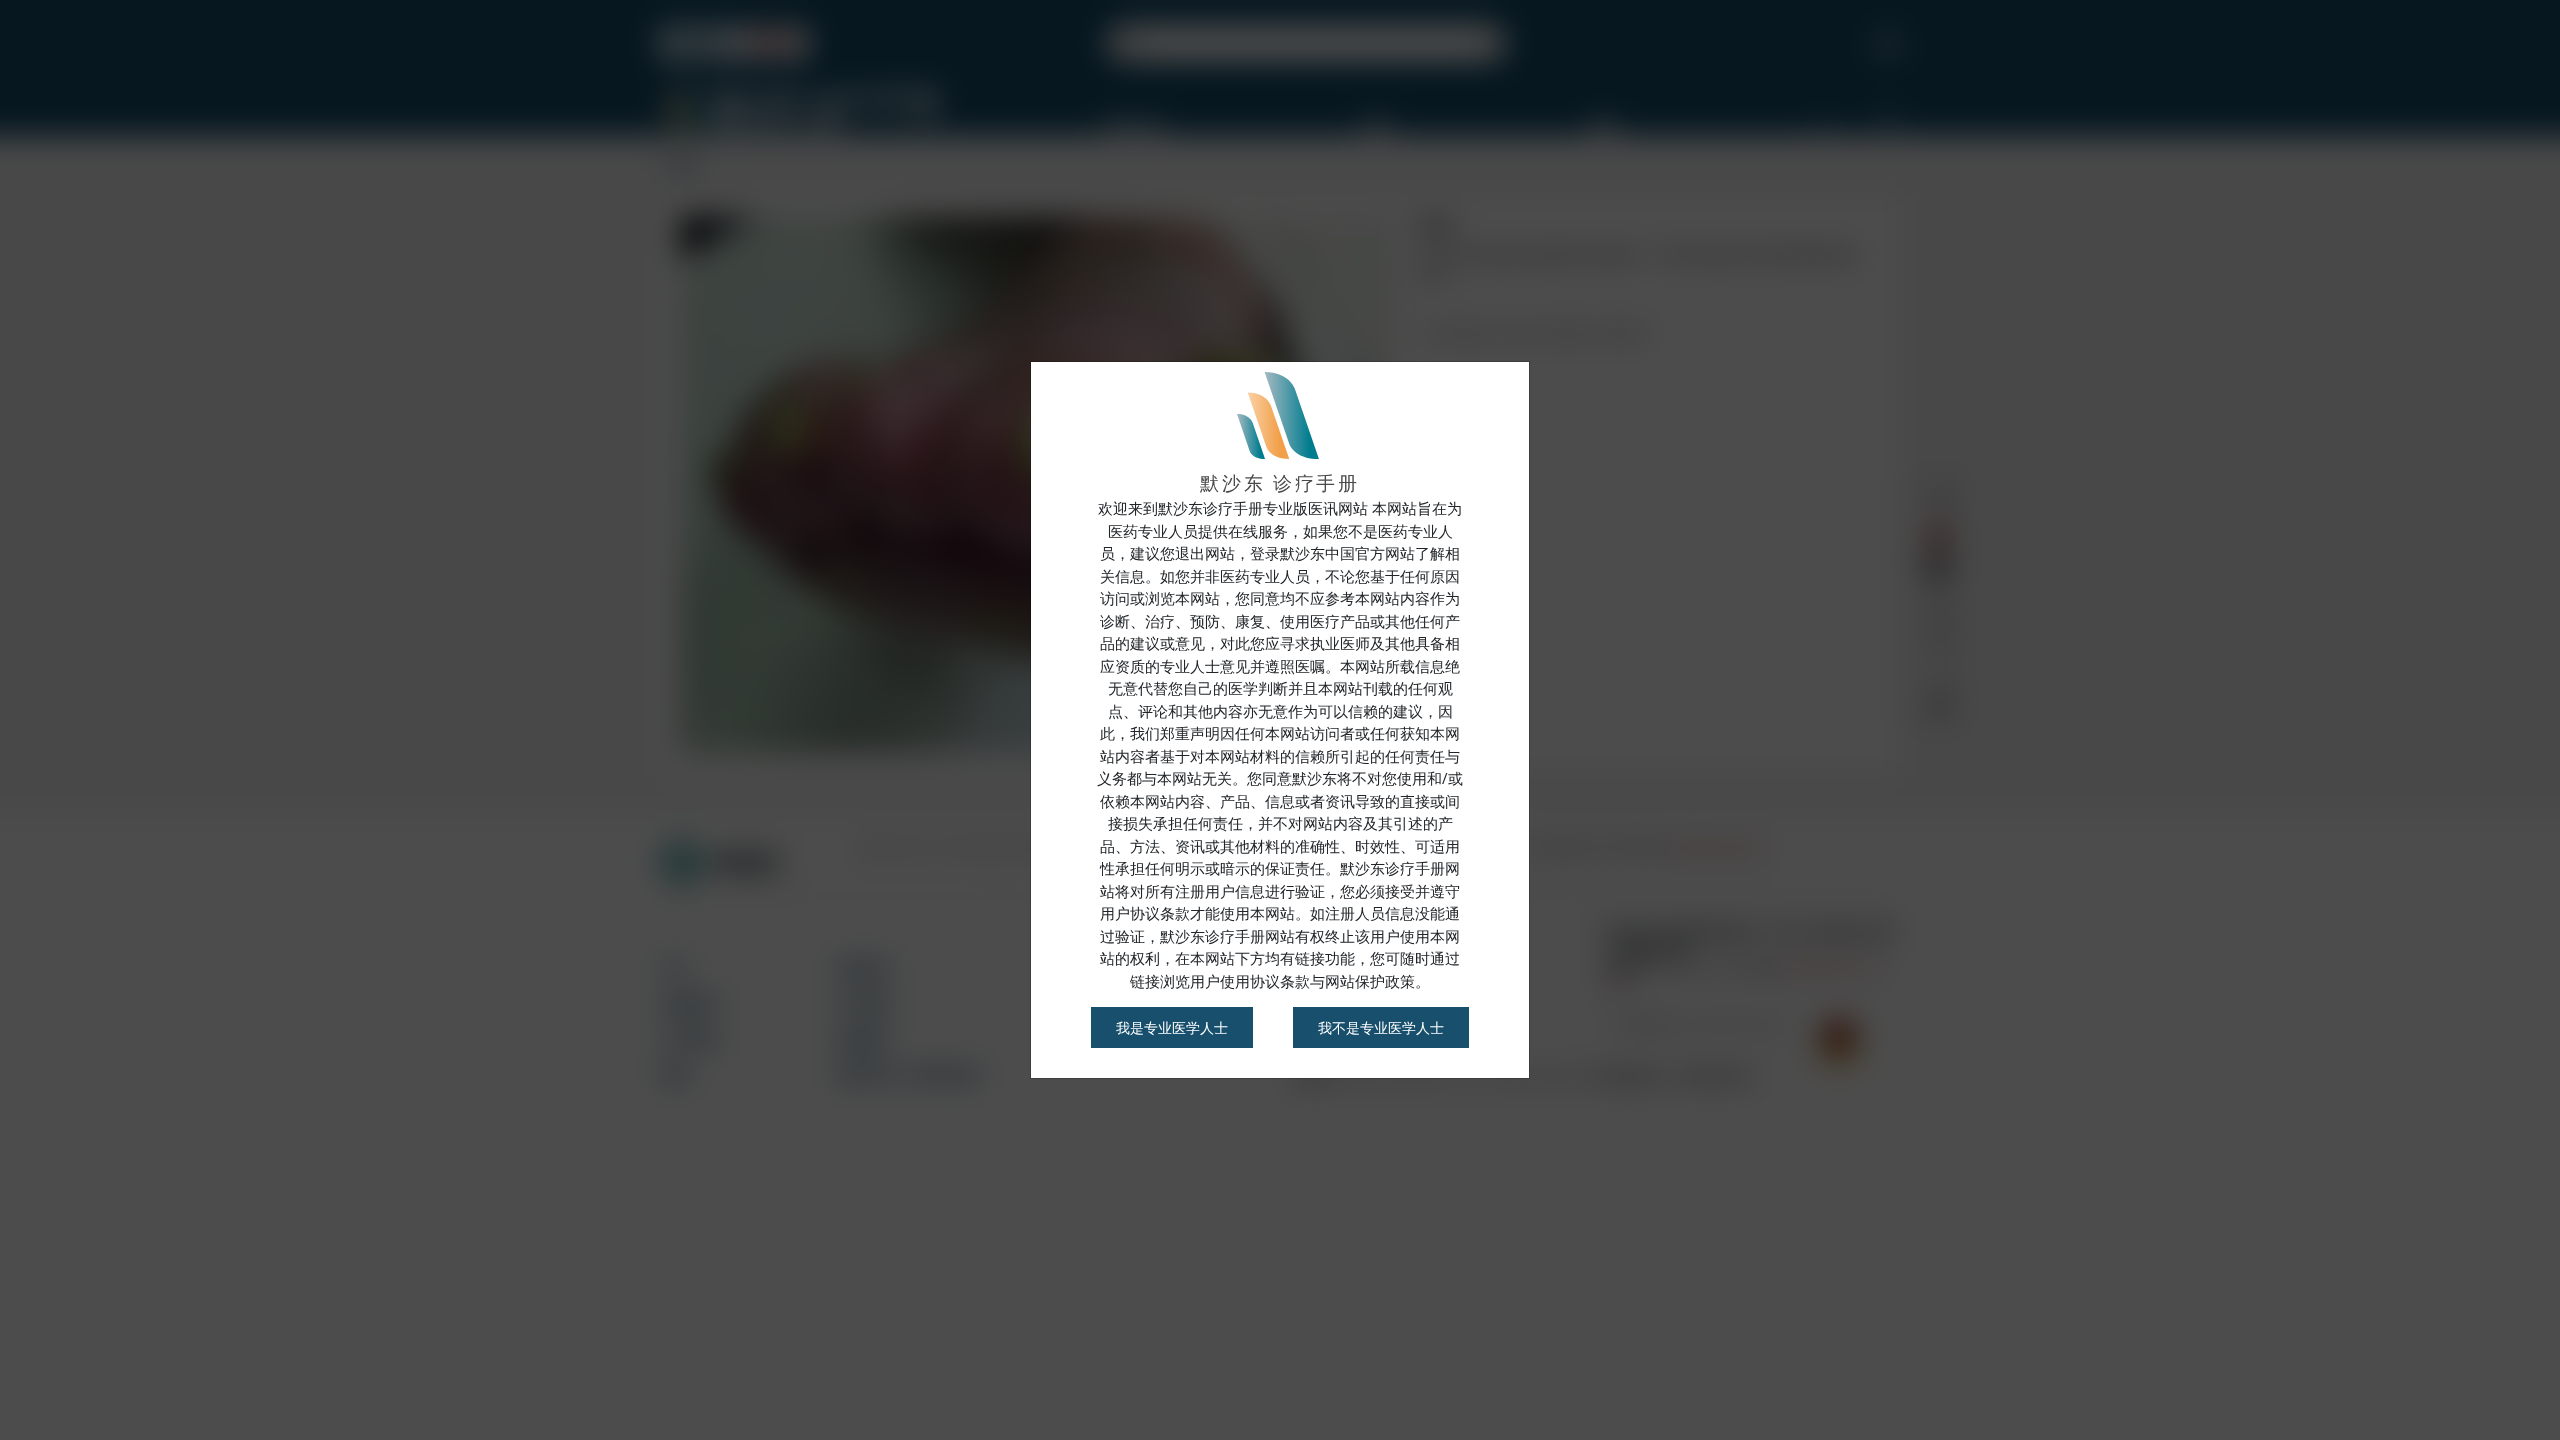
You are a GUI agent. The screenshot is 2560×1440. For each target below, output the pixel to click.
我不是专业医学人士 (1381, 1027)
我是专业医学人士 (1172, 1027)
